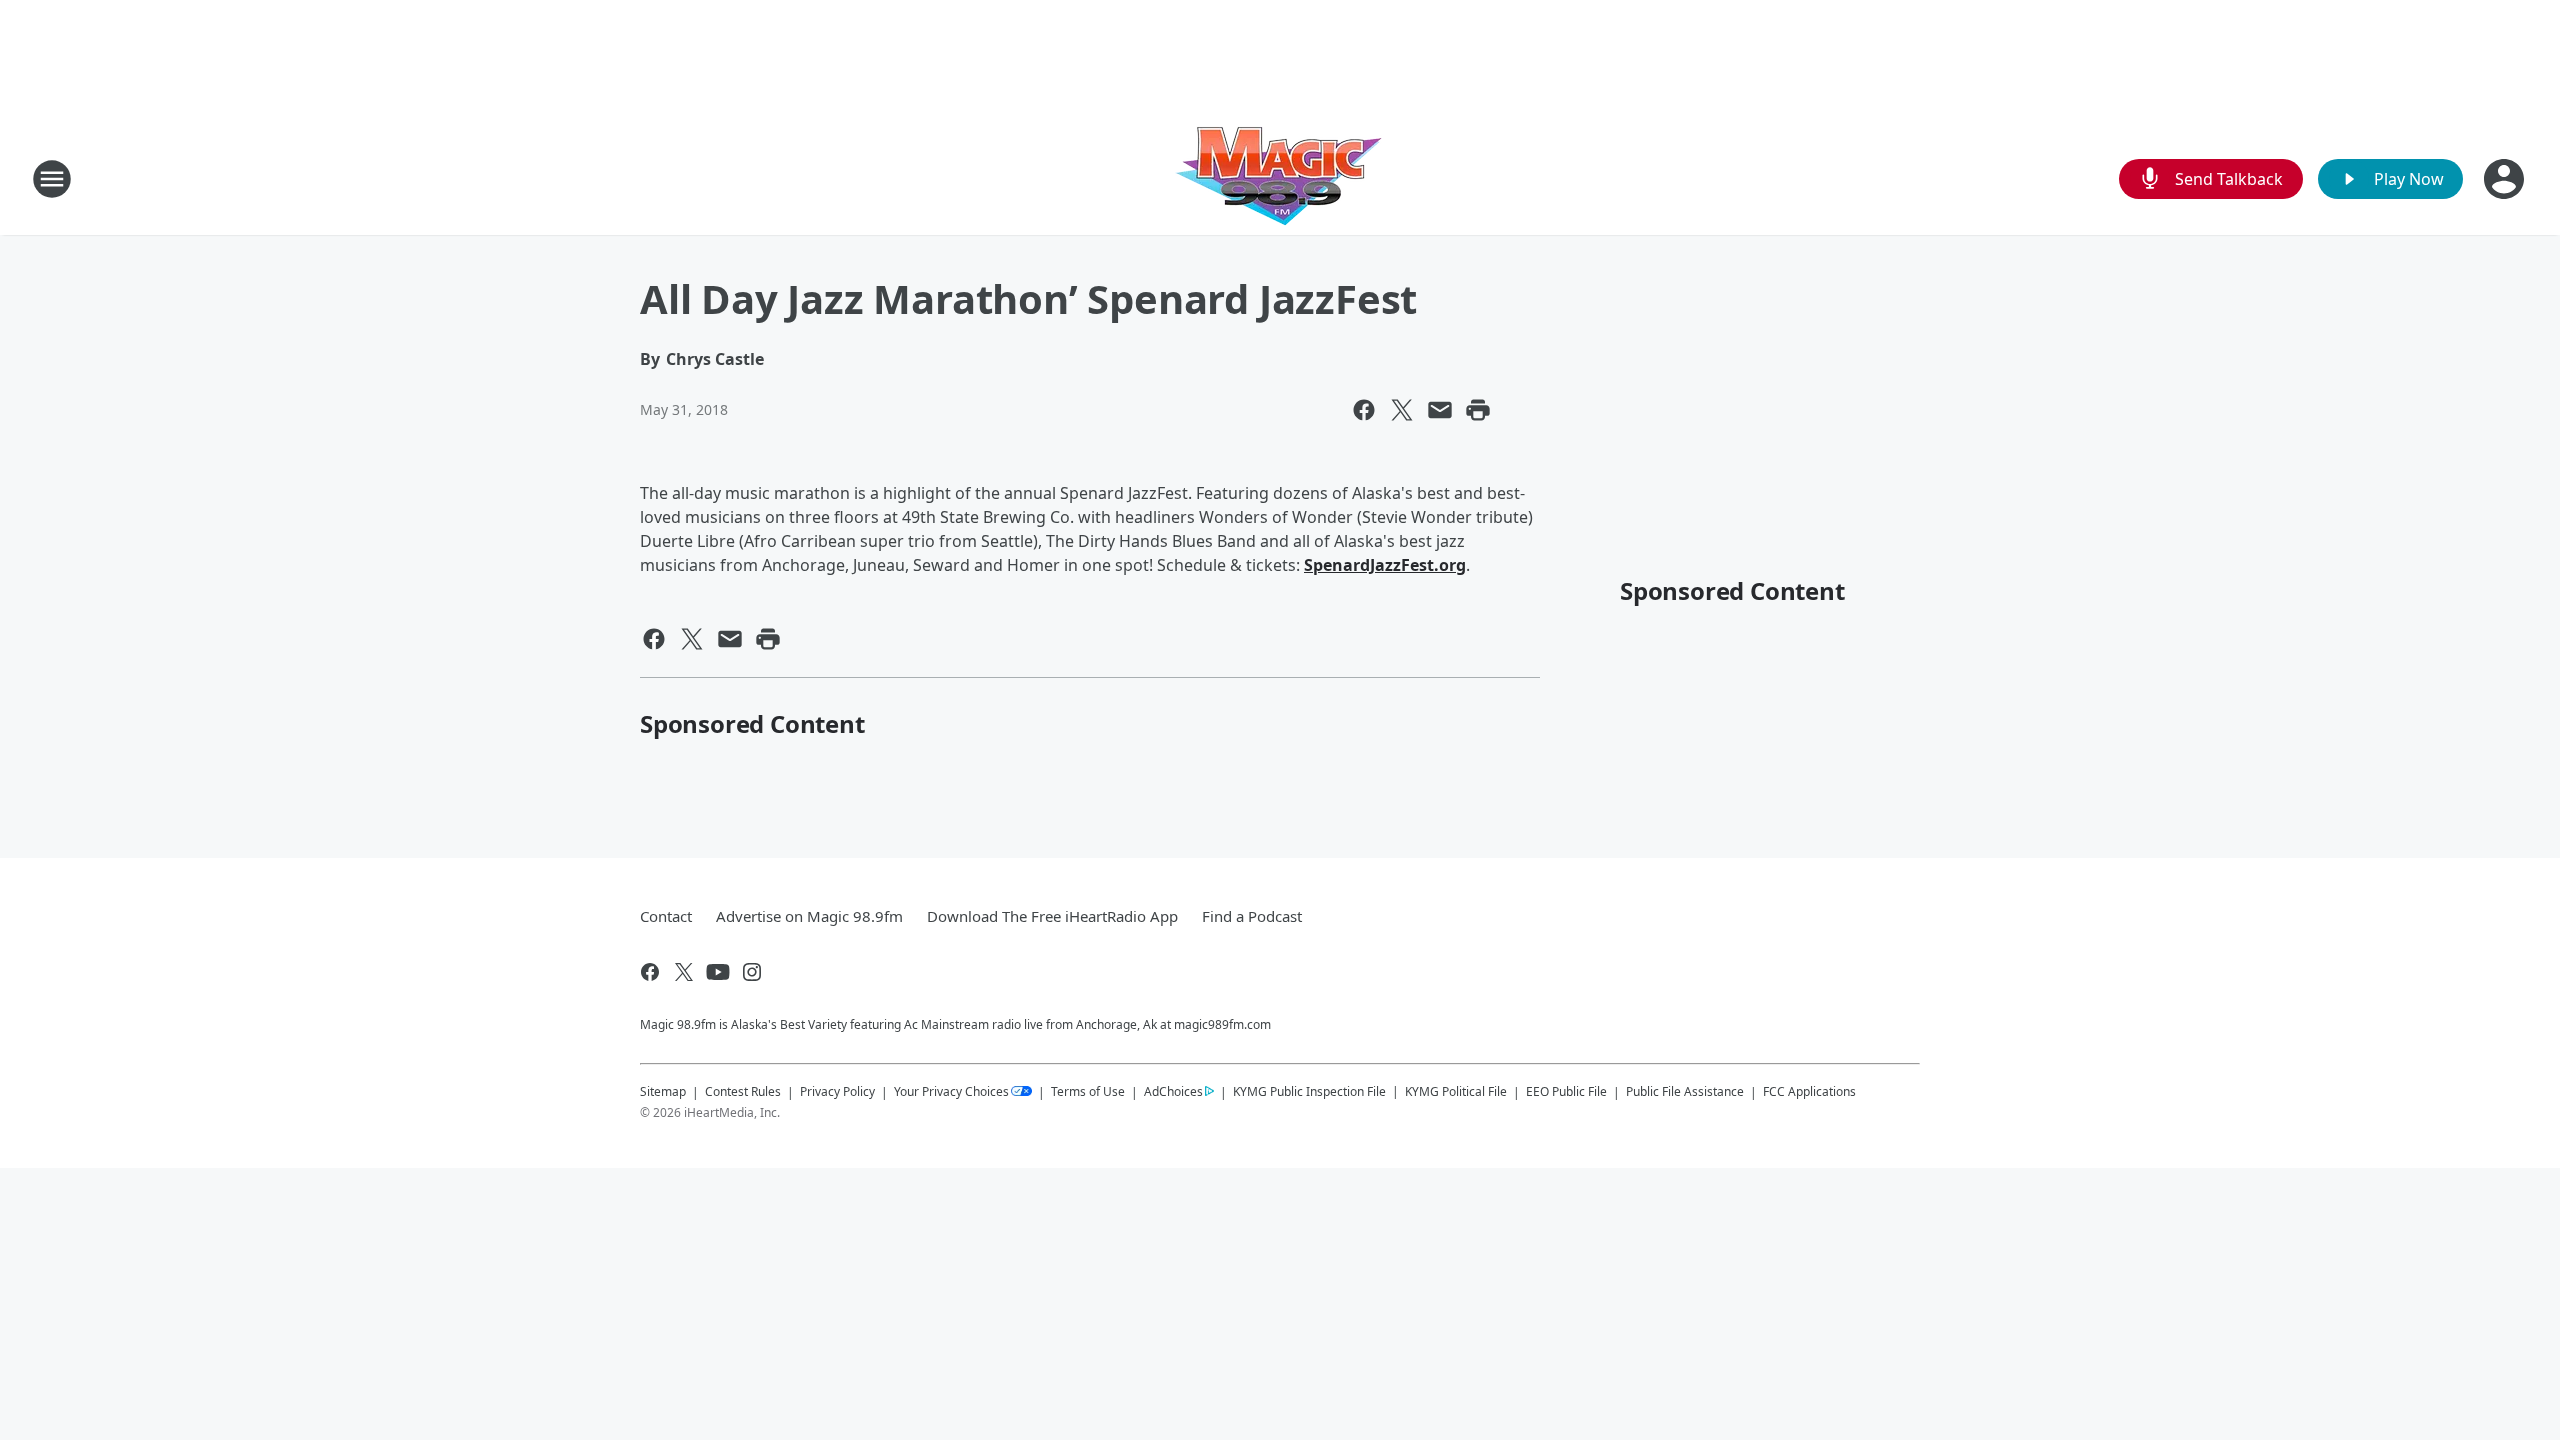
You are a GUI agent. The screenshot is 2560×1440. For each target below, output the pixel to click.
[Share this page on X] (1402, 410)
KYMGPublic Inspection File (1309, 1091)
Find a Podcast (1252, 916)
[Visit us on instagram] (752, 972)
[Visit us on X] (684, 972)
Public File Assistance (1685, 1091)
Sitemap (663, 1091)
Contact (666, 916)
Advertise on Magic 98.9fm (809, 916)
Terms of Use (1088, 1091)
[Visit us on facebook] (650, 972)
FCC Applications (1809, 1091)
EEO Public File (1566, 1091)
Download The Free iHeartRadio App (1052, 916)
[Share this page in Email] (1440, 410)
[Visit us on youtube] (718, 972)
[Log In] (2506, 179)
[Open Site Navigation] (52, 179)
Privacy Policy (837, 1091)
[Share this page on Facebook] (1364, 410)
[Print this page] (1478, 410)
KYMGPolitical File (1456, 1091)
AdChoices (1173, 1091)
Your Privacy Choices (951, 1091)
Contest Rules (743, 1091)
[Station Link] (1280, 178)
